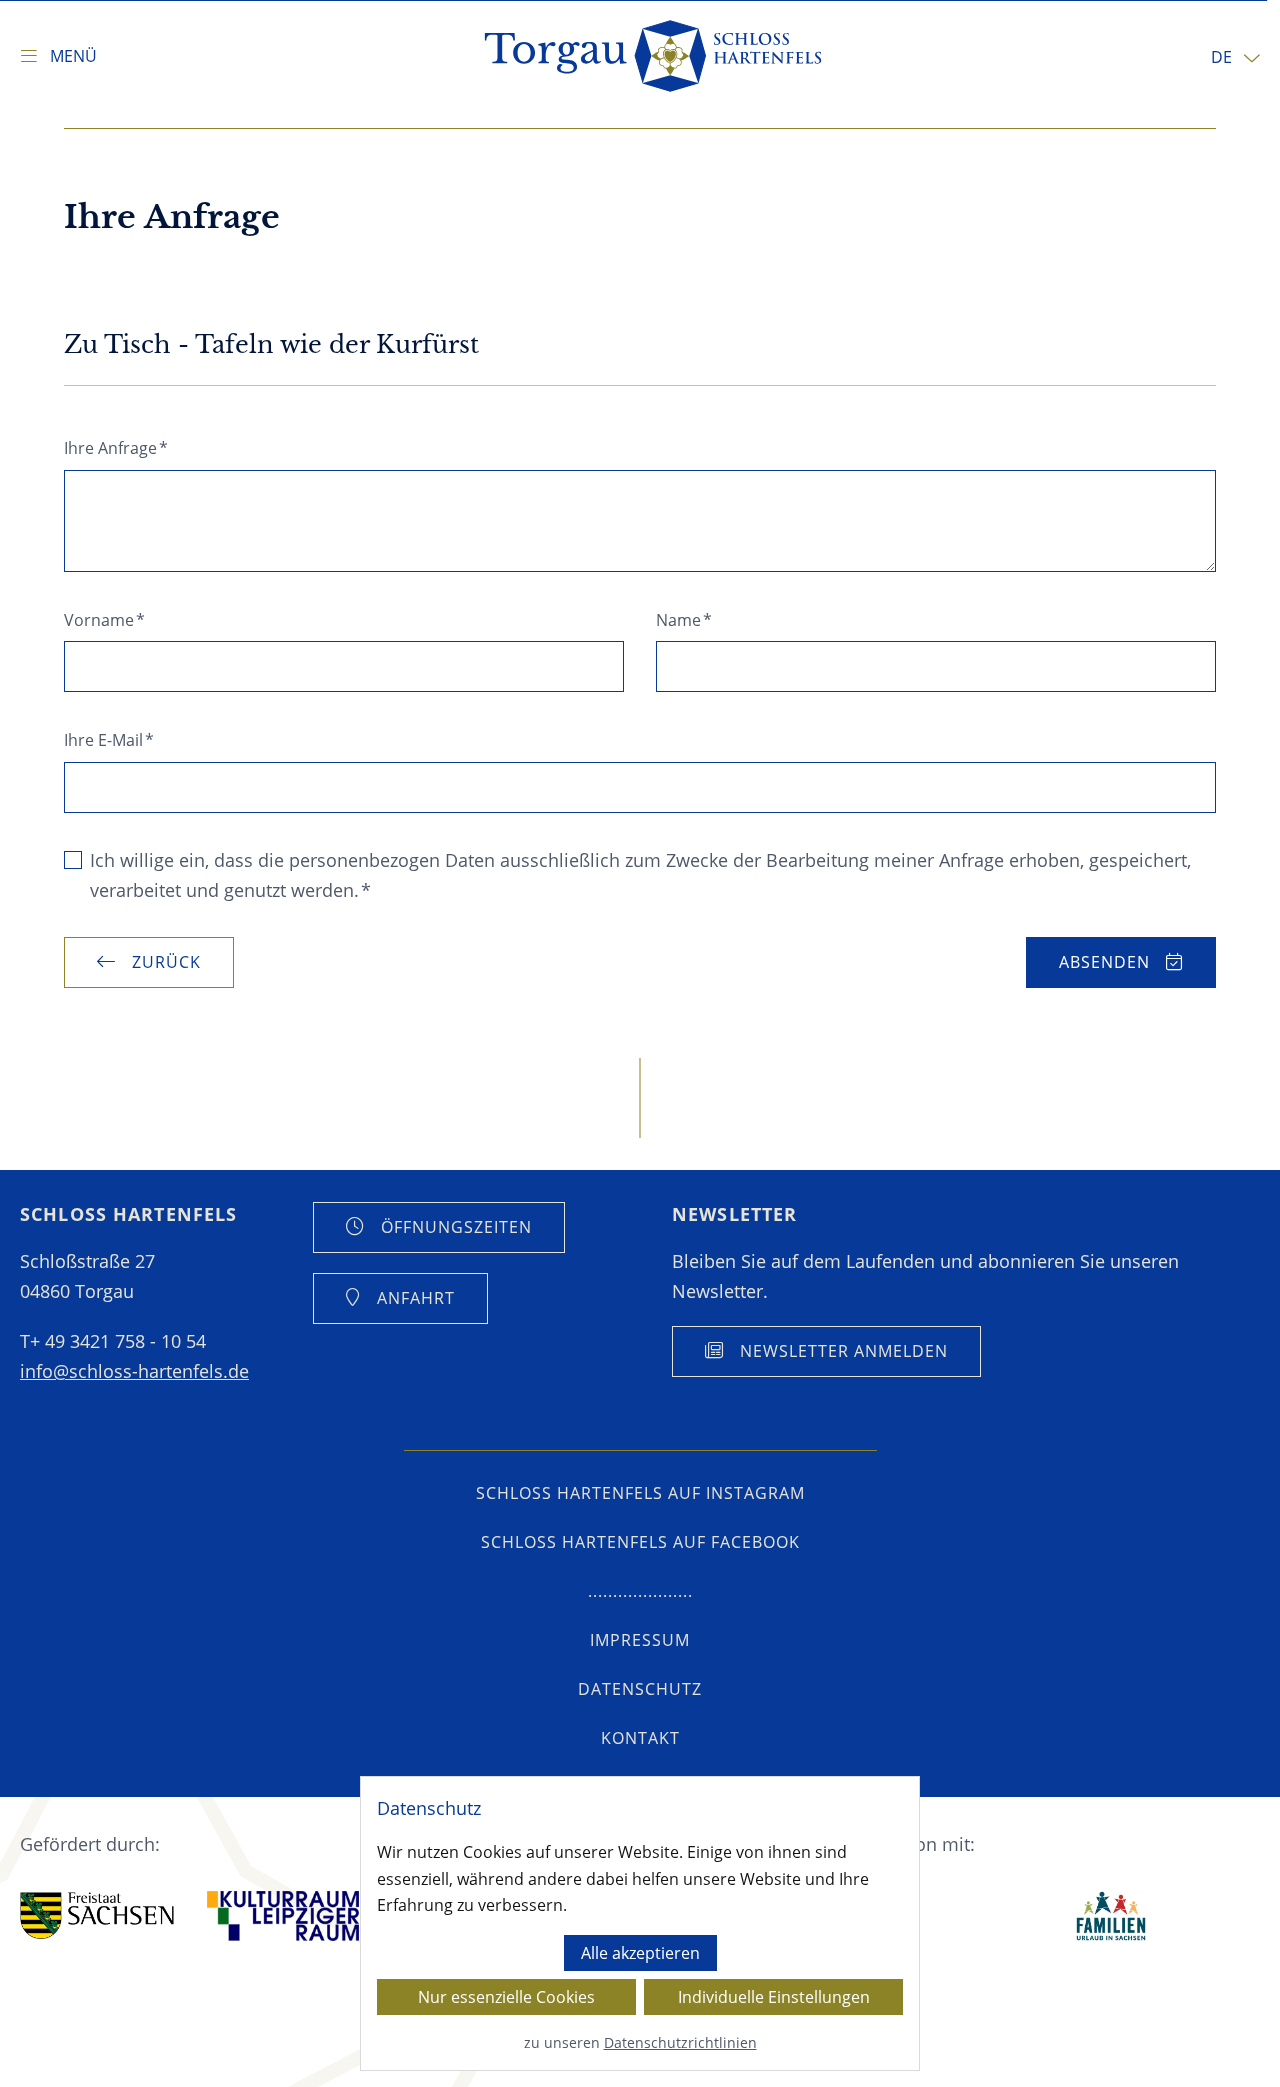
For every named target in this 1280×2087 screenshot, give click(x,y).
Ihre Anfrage (116, 448)
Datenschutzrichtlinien (680, 2042)
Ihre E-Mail (109, 740)
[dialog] (640, 1923)
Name (684, 620)
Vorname (104, 620)
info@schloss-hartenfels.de (134, 1371)
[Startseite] (654, 56)
